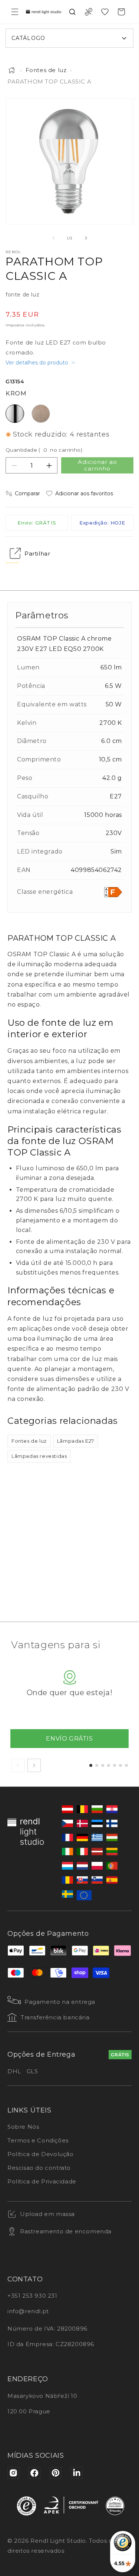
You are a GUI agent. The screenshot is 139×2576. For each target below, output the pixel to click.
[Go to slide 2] (97, 1765)
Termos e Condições (38, 2140)
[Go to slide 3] (103, 1765)
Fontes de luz (46, 70)
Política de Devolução (41, 2154)
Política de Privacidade (42, 2181)
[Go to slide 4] (109, 1765)
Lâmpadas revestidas (39, 1456)
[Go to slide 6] (120, 1765)
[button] (15, 12)
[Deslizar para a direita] (86, 238)
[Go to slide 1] (91, 1765)
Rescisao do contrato (39, 2168)
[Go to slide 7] (126, 1765)
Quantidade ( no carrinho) (44, 450)
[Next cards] (34, 1765)
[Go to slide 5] (115, 1765)
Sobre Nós (23, 2127)
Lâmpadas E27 (76, 1441)
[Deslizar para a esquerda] (53, 238)
